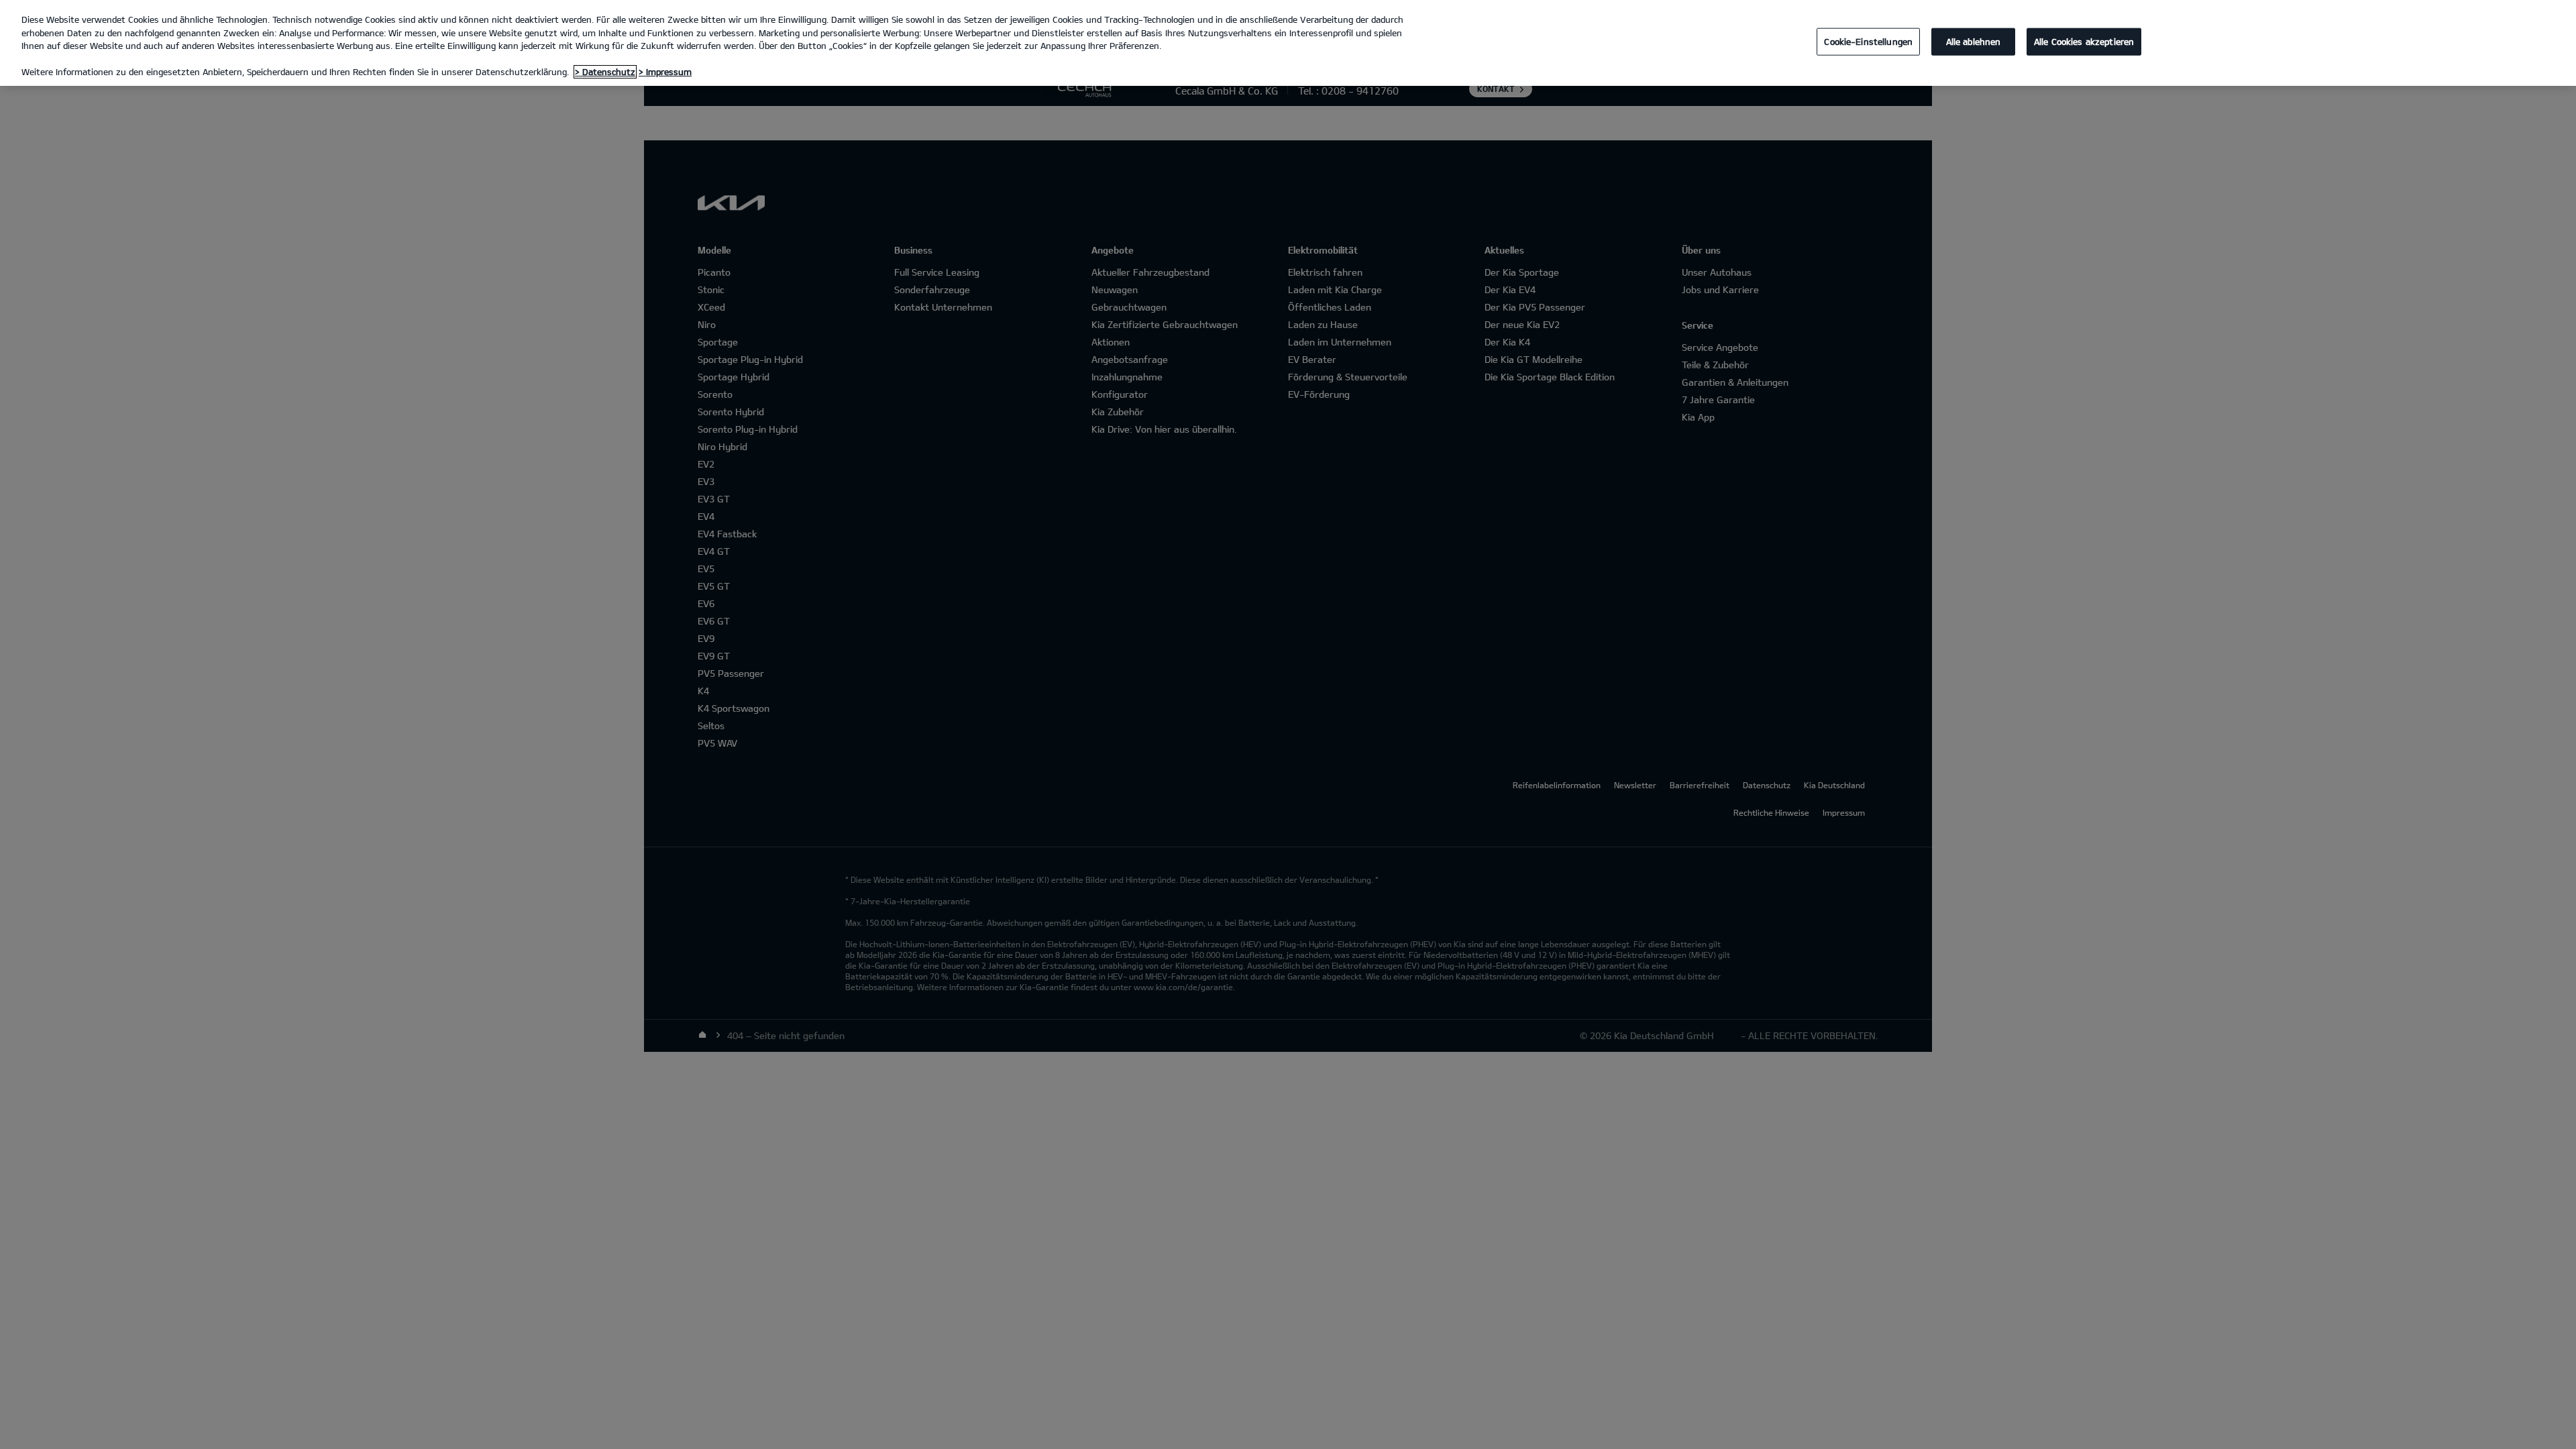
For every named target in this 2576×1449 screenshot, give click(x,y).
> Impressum (665, 72)
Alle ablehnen (1974, 41)
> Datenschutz (605, 72)
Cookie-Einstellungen (1868, 41)
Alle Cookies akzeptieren (2084, 41)
